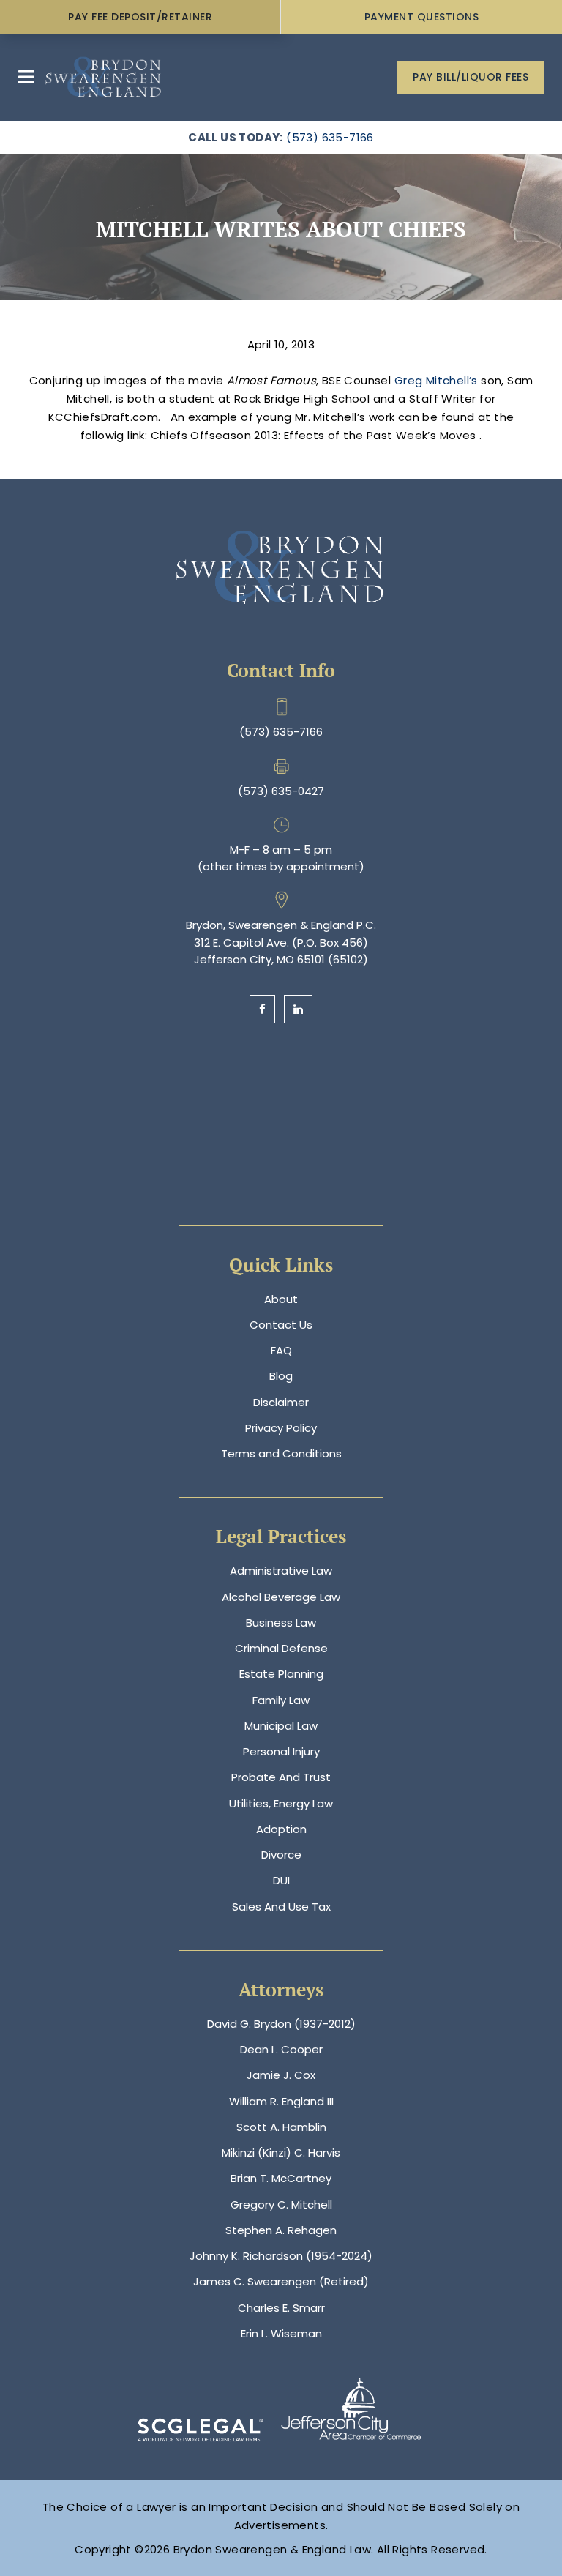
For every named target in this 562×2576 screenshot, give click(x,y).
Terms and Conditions (281, 1453)
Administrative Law (281, 1571)
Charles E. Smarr (281, 2308)
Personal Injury (281, 1751)
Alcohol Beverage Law (281, 1597)
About (281, 1299)
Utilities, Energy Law (281, 1803)
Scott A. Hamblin (281, 2127)
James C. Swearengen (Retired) (281, 2281)
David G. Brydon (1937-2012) (281, 2024)
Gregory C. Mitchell (281, 2204)
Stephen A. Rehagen (281, 2230)
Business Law (281, 1623)
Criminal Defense (281, 1648)
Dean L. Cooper (281, 2049)
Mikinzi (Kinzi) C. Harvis (281, 2153)
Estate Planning (281, 1674)
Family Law (281, 1700)
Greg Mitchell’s (438, 380)
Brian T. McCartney (281, 2178)
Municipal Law (281, 1726)
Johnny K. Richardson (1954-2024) (281, 2256)
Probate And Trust (281, 1777)
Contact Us (281, 1325)
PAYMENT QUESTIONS (422, 17)
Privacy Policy (281, 1428)
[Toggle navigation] (26, 77)
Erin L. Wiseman (281, 2333)
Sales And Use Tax (281, 1907)
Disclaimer (281, 1402)
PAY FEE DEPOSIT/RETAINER (140, 17)
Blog (281, 1376)
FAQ (281, 1350)
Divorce (281, 1855)
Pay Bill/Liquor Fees (471, 77)
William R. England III (281, 2101)
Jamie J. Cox (281, 2075)
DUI (281, 1880)
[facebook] (262, 1009)
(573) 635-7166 (330, 137)
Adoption (281, 1829)
